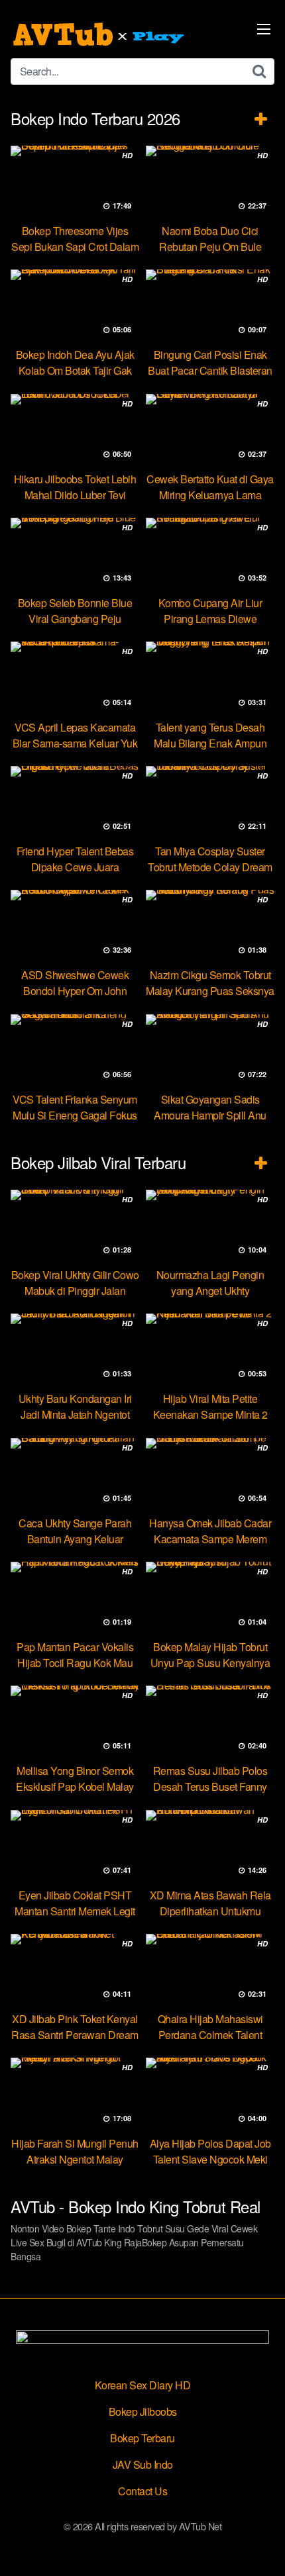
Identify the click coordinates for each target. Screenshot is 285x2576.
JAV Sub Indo (143, 2464)
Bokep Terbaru (142, 2438)
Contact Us (142, 2491)
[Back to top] (262, 2547)
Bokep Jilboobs (143, 2411)
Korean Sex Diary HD (143, 2385)
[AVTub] (100, 34)
